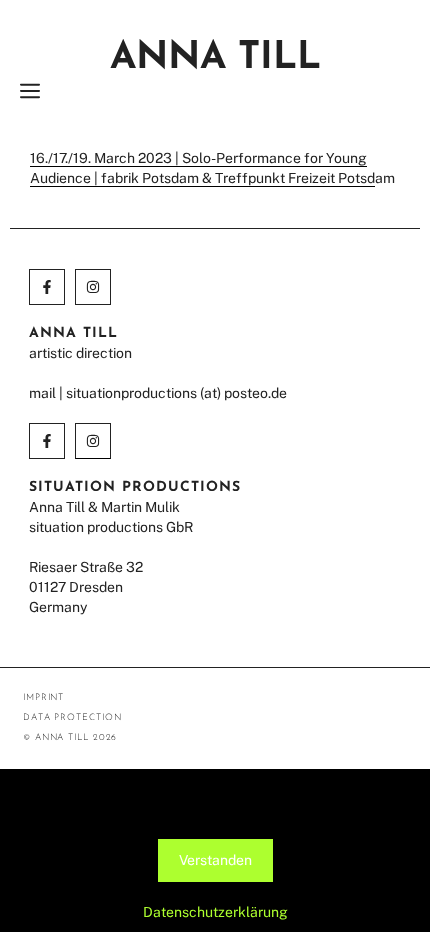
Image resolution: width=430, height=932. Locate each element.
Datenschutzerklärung (215, 912)
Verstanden (215, 860)
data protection (72, 717)
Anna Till (215, 58)
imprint (43, 697)
